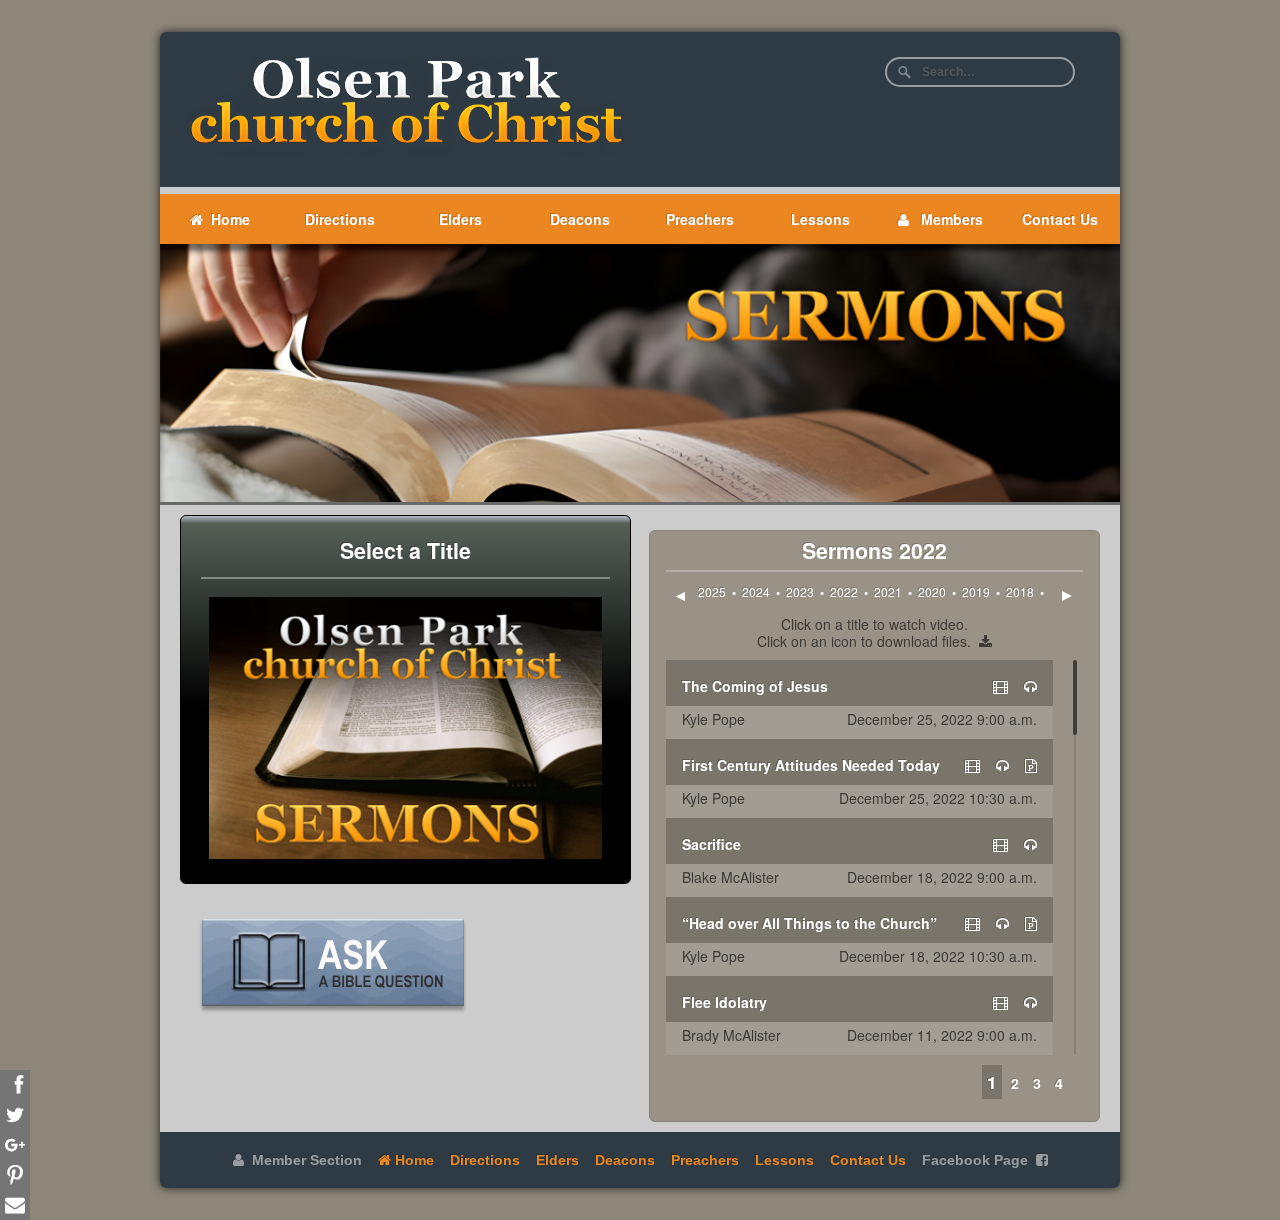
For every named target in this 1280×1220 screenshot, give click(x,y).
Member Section (303, 1160)
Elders (460, 219)
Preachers (700, 219)
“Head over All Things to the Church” (809, 923)
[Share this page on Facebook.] (15, 1085)
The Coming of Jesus (755, 686)
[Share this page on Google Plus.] (15, 1145)
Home (226, 219)
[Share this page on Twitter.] (15, 1115)
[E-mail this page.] (15, 1205)
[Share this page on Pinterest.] (15, 1175)
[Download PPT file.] (1031, 765)
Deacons (580, 219)
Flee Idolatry (724, 1002)
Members (946, 219)
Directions (340, 219)
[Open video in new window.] (1000, 686)
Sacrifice (711, 844)
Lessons (820, 219)
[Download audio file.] (1030, 686)
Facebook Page (975, 1160)
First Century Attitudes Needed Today (811, 765)
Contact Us (1060, 219)
